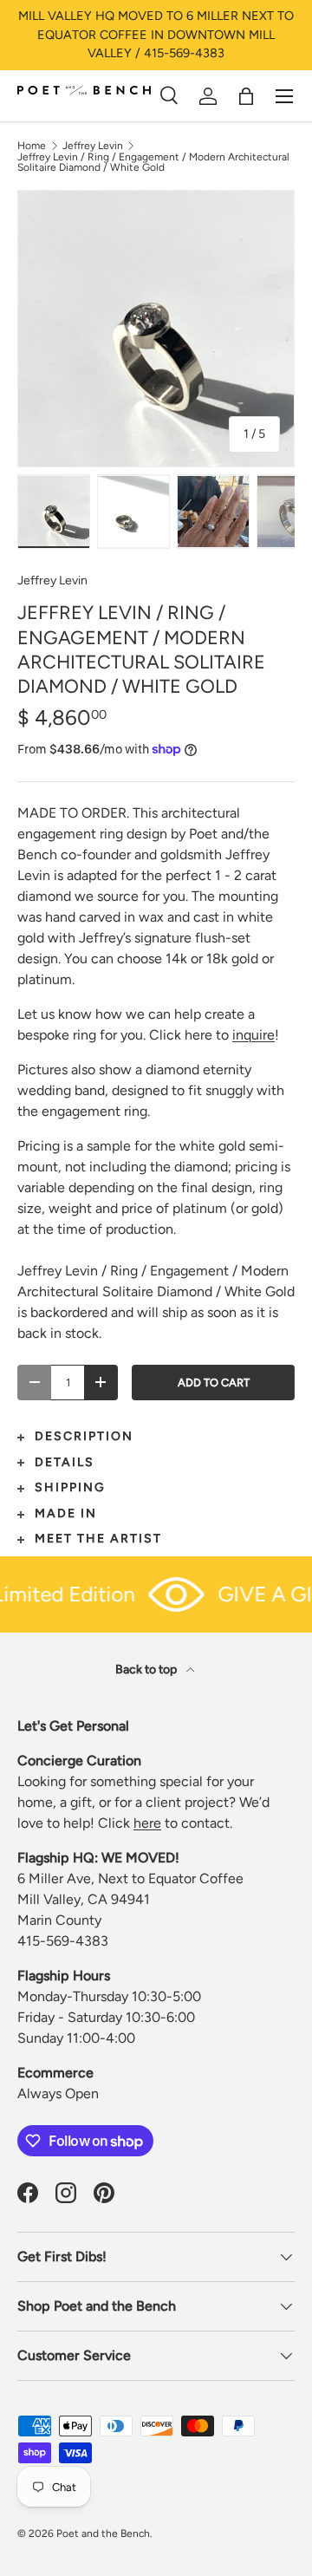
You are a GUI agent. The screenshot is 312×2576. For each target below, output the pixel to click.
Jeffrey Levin (93, 146)
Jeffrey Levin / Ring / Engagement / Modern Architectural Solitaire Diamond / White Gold (153, 162)
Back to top (147, 1670)
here (147, 1823)
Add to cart (214, 1383)
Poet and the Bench (103, 2534)
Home (32, 146)
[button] (246, 96)
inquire (253, 1035)
